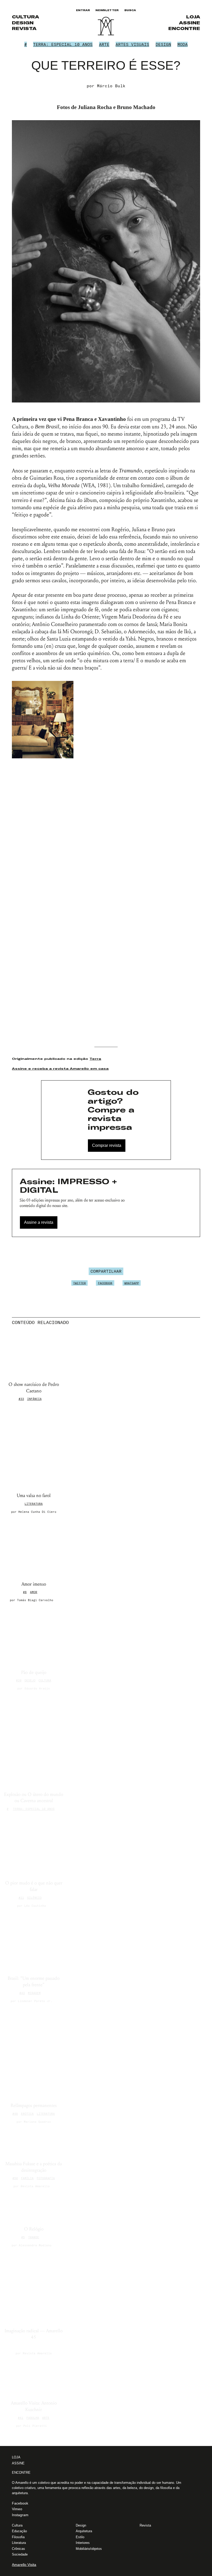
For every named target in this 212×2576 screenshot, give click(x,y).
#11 (21, 1898)
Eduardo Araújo (37, 1688)
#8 (25, 1592)
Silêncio (34, 1898)
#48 (15, 2114)
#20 (19, 1680)
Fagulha (33, 2418)
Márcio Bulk (111, 86)
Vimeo (17, 2509)
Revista (24, 28)
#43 (22, 1993)
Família (27, 2178)
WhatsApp (132, 1283)
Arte (104, 44)
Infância (34, 1399)
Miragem (34, 1993)
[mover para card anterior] (195, 1322)
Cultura (25, 17)
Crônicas (18, 2549)
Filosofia (18, 2537)
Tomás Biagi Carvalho (35, 1600)
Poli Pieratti (35, 2426)
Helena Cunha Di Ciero (37, 1512)
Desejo (30, 1680)
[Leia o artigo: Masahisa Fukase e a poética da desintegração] (34, 2142)
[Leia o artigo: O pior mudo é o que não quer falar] (34, 1846)
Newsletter (107, 10)
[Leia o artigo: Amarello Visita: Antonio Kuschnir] (34, 2378)
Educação (19, 2531)
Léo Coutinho (35, 1906)
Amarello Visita (24, 2565)
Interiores (83, 2543)
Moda (183, 44)
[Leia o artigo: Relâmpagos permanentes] (34, 2053)
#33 (21, 1399)
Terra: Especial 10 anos (63, 44)
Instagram (20, 2515)
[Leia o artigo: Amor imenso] (34, 1547)
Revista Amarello (35, 2186)
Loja (193, 17)
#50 (15, 2178)
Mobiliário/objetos (89, 2549)
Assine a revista (39, 1222)
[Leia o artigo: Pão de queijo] (34, 1636)
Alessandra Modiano (35, 2245)
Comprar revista (107, 1145)
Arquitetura (84, 2531)
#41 (21, 2418)
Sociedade (20, 2554)
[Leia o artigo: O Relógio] (34, 2207)
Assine (190, 23)
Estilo (80, 2537)
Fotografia (46, 2178)
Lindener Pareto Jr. (35, 2001)
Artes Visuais (132, 44)
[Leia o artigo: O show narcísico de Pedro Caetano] (34, 1355)
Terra (95, 1059)
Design (23, 23)
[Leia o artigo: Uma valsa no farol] (34, 1448)
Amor (34, 1592)
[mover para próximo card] (198, 1322)
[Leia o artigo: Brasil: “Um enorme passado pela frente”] (34, 1942)
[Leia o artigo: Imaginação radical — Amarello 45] (34, 2287)
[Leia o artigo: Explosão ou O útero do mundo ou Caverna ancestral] (34, 1741)
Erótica (27, 2114)
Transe (34, 2237)
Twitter (79, 1283)
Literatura (34, 1504)
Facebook (105, 1283)
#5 (23, 2237)
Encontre (184, 28)
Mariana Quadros (37, 2122)
